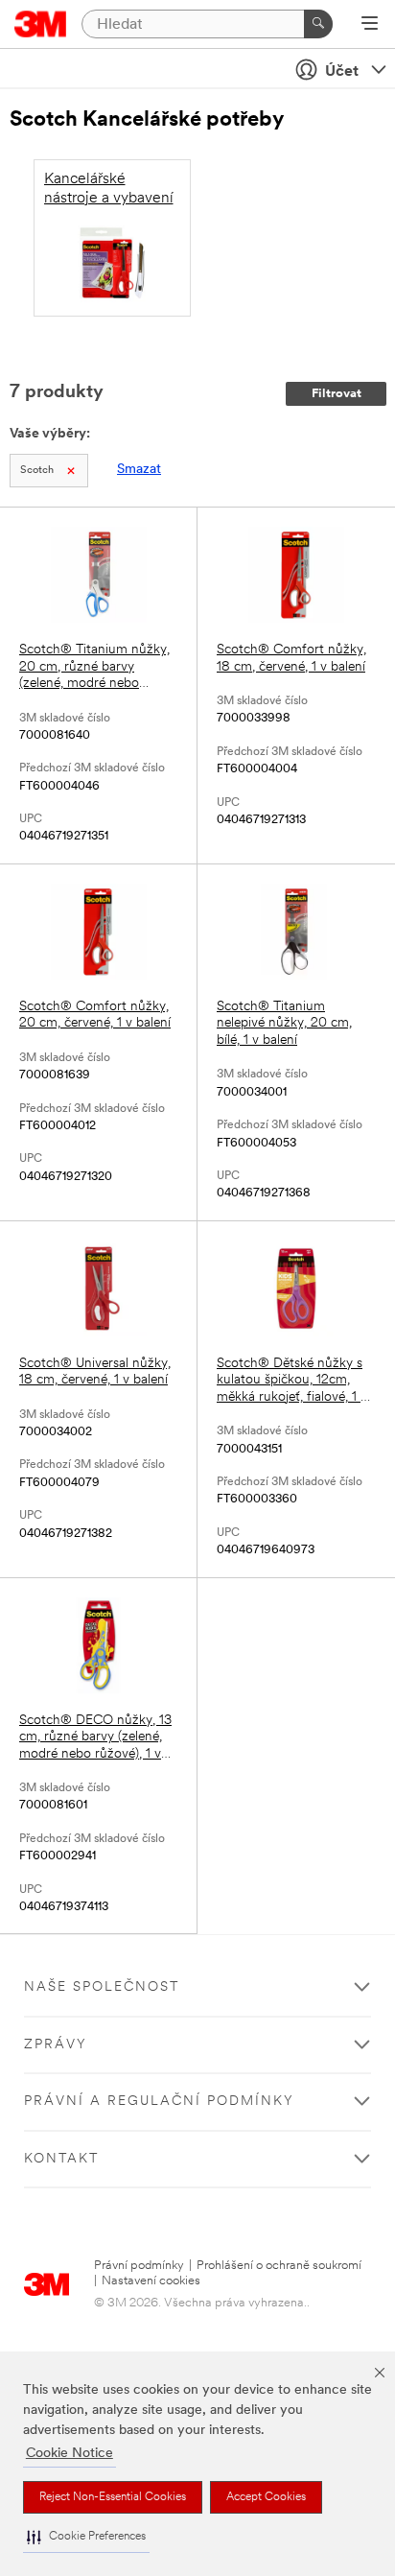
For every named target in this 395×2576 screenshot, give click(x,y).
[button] (86, 2537)
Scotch (37, 471)
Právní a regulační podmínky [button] (159, 2102)
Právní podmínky (139, 2266)
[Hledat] (318, 24)
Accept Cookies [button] (266, 2497)
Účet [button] (342, 72)
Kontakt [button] (61, 2159)
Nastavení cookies (151, 2281)
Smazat (139, 470)
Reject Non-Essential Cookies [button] (113, 2497)
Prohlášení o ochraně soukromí (279, 2266)
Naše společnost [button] (102, 1987)
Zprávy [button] (56, 2045)
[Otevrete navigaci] (370, 25)
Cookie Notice (70, 2454)
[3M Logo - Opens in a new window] (41, 24)
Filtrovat (337, 394)
